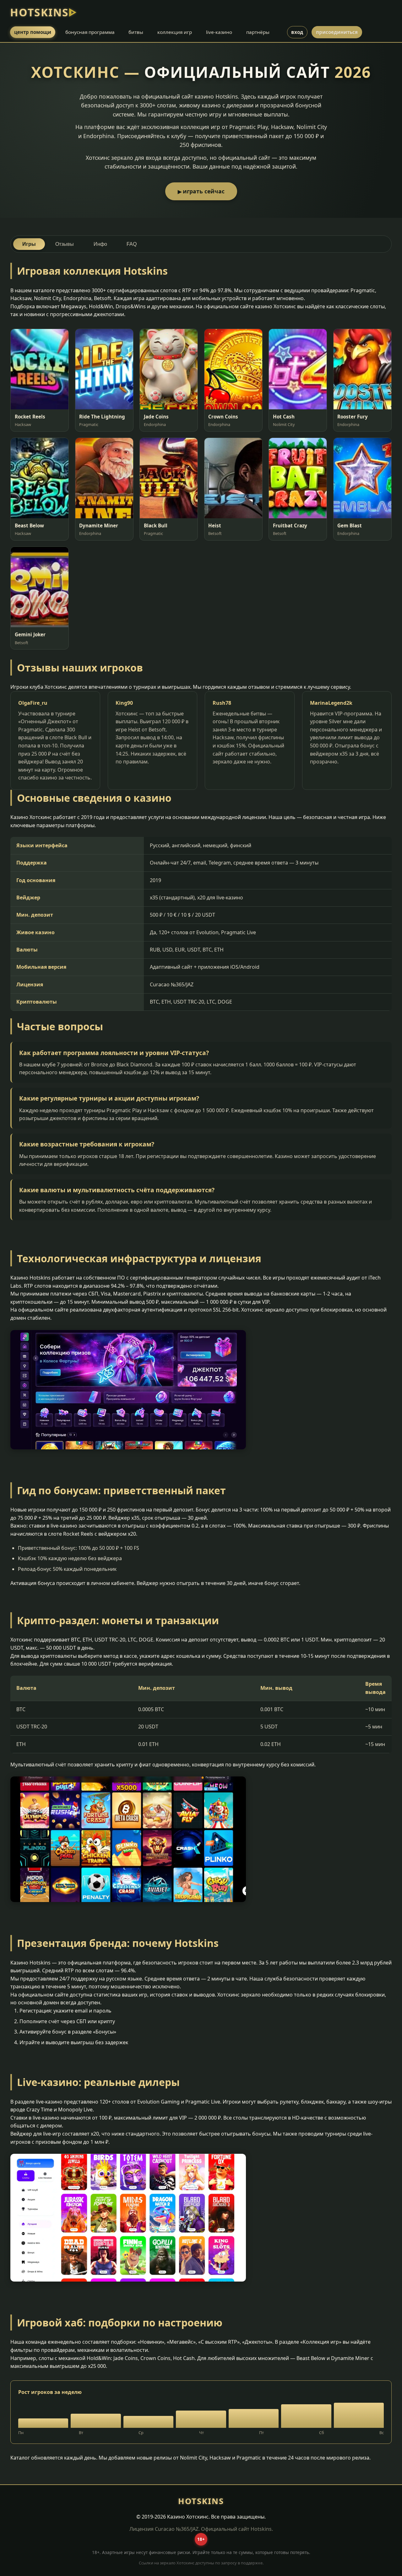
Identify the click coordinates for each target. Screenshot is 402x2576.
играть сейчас (204, 191)
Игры (29, 244)
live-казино (219, 32)
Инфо (100, 244)
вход (297, 32)
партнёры (258, 32)
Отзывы (65, 244)
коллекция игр (175, 32)
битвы (136, 32)
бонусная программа (90, 32)
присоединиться (337, 32)
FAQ (132, 244)
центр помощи (33, 32)
